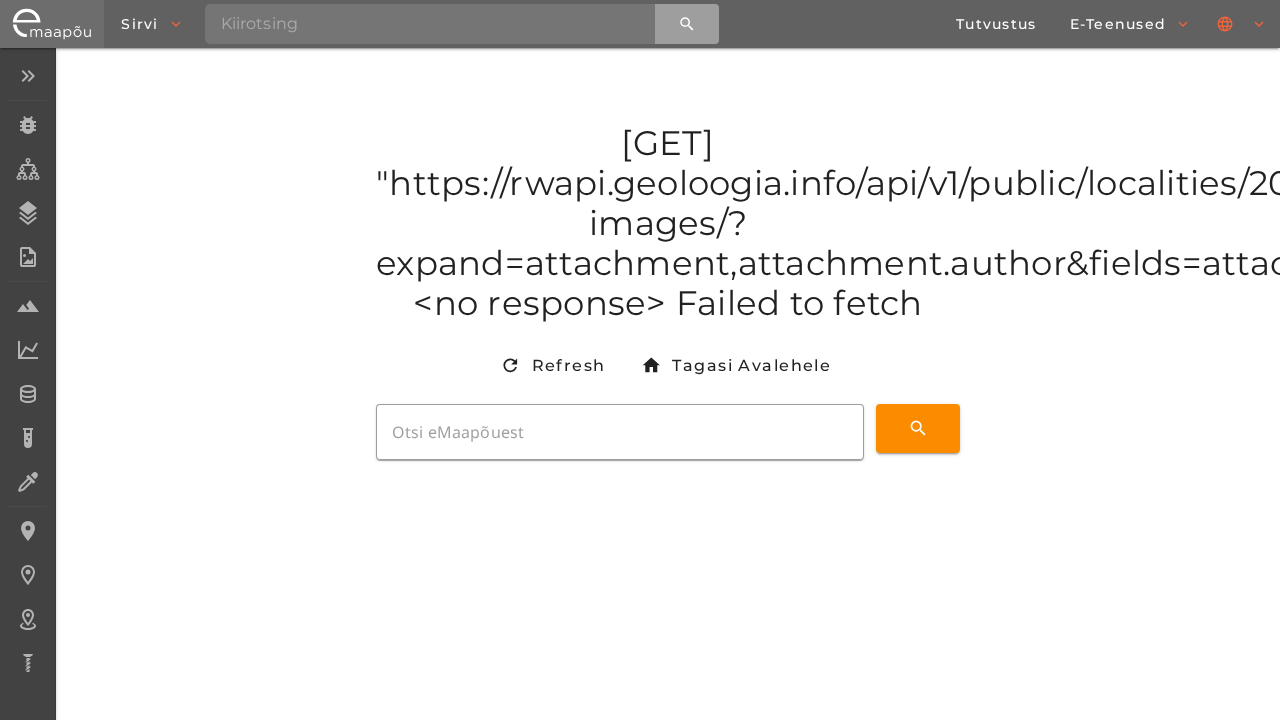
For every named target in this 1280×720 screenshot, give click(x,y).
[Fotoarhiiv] (27, 257)
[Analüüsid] (27, 438)
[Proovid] (27, 306)
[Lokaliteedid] (27, 531)
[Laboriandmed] (27, 350)
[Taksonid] (27, 169)
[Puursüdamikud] (27, 663)
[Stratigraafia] (27, 213)
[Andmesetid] (27, 394)
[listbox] (27, 371)
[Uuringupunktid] (27, 575)
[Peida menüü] (27, 76)
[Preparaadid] (27, 482)
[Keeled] (1242, 24)
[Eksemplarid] (27, 125)
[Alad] (27, 619)
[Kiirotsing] (687, 24)
